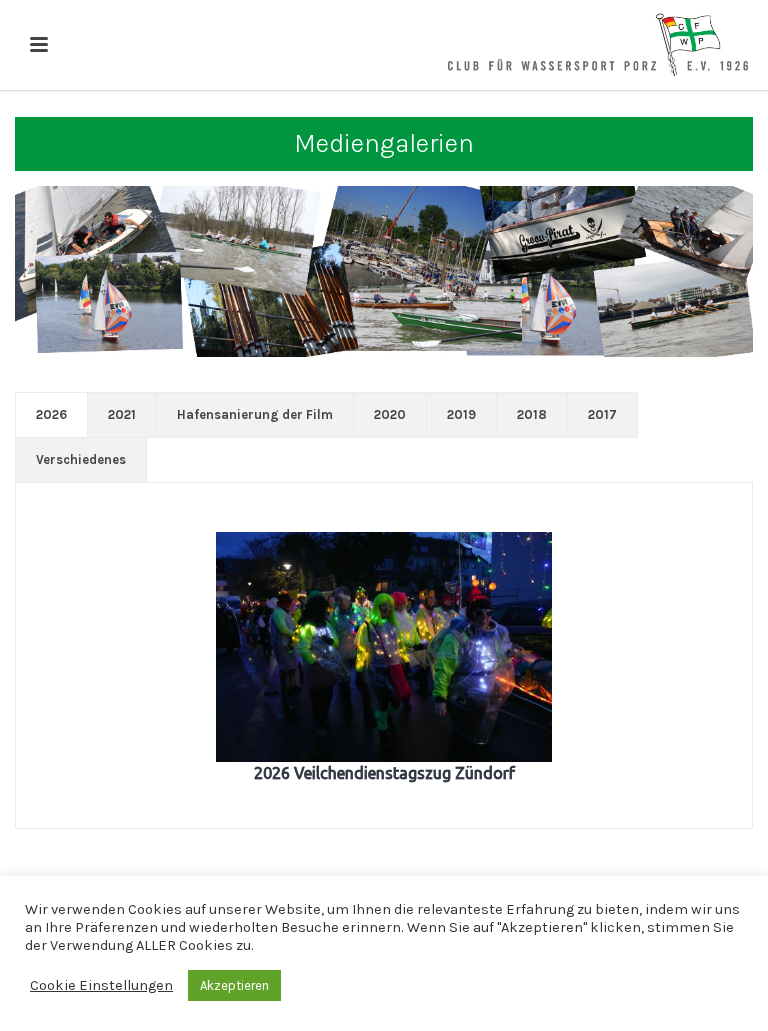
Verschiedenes (81, 459)
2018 (532, 414)
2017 (602, 414)
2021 (122, 414)
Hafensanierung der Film (255, 414)
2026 (51, 414)
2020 (390, 414)
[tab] (51, 415)
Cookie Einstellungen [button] (101, 985)
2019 (461, 414)
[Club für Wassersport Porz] (598, 45)
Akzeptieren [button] (234, 985)
